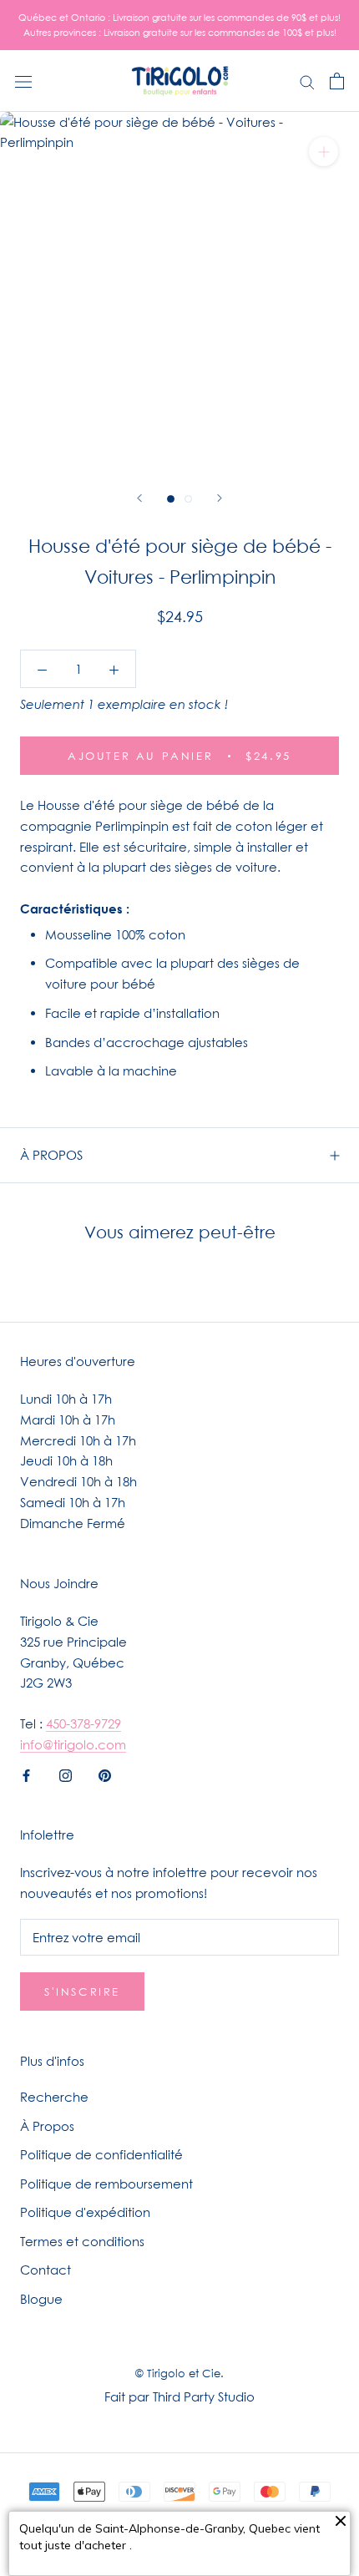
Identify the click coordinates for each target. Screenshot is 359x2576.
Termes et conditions (82, 2241)
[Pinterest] (105, 1775)
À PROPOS (51, 1155)
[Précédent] (139, 498)
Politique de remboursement (106, 2184)
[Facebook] (26, 1775)
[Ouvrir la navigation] (23, 81)
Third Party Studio (204, 2396)
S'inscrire (82, 1991)
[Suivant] (220, 498)
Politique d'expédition (85, 2212)
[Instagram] (66, 1775)
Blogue (41, 2299)
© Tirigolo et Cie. (179, 2373)
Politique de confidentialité (101, 2154)
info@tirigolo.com (73, 1744)
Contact (46, 2270)
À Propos (47, 2126)
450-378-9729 (83, 1723)
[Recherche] (307, 81)
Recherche (54, 2097)
